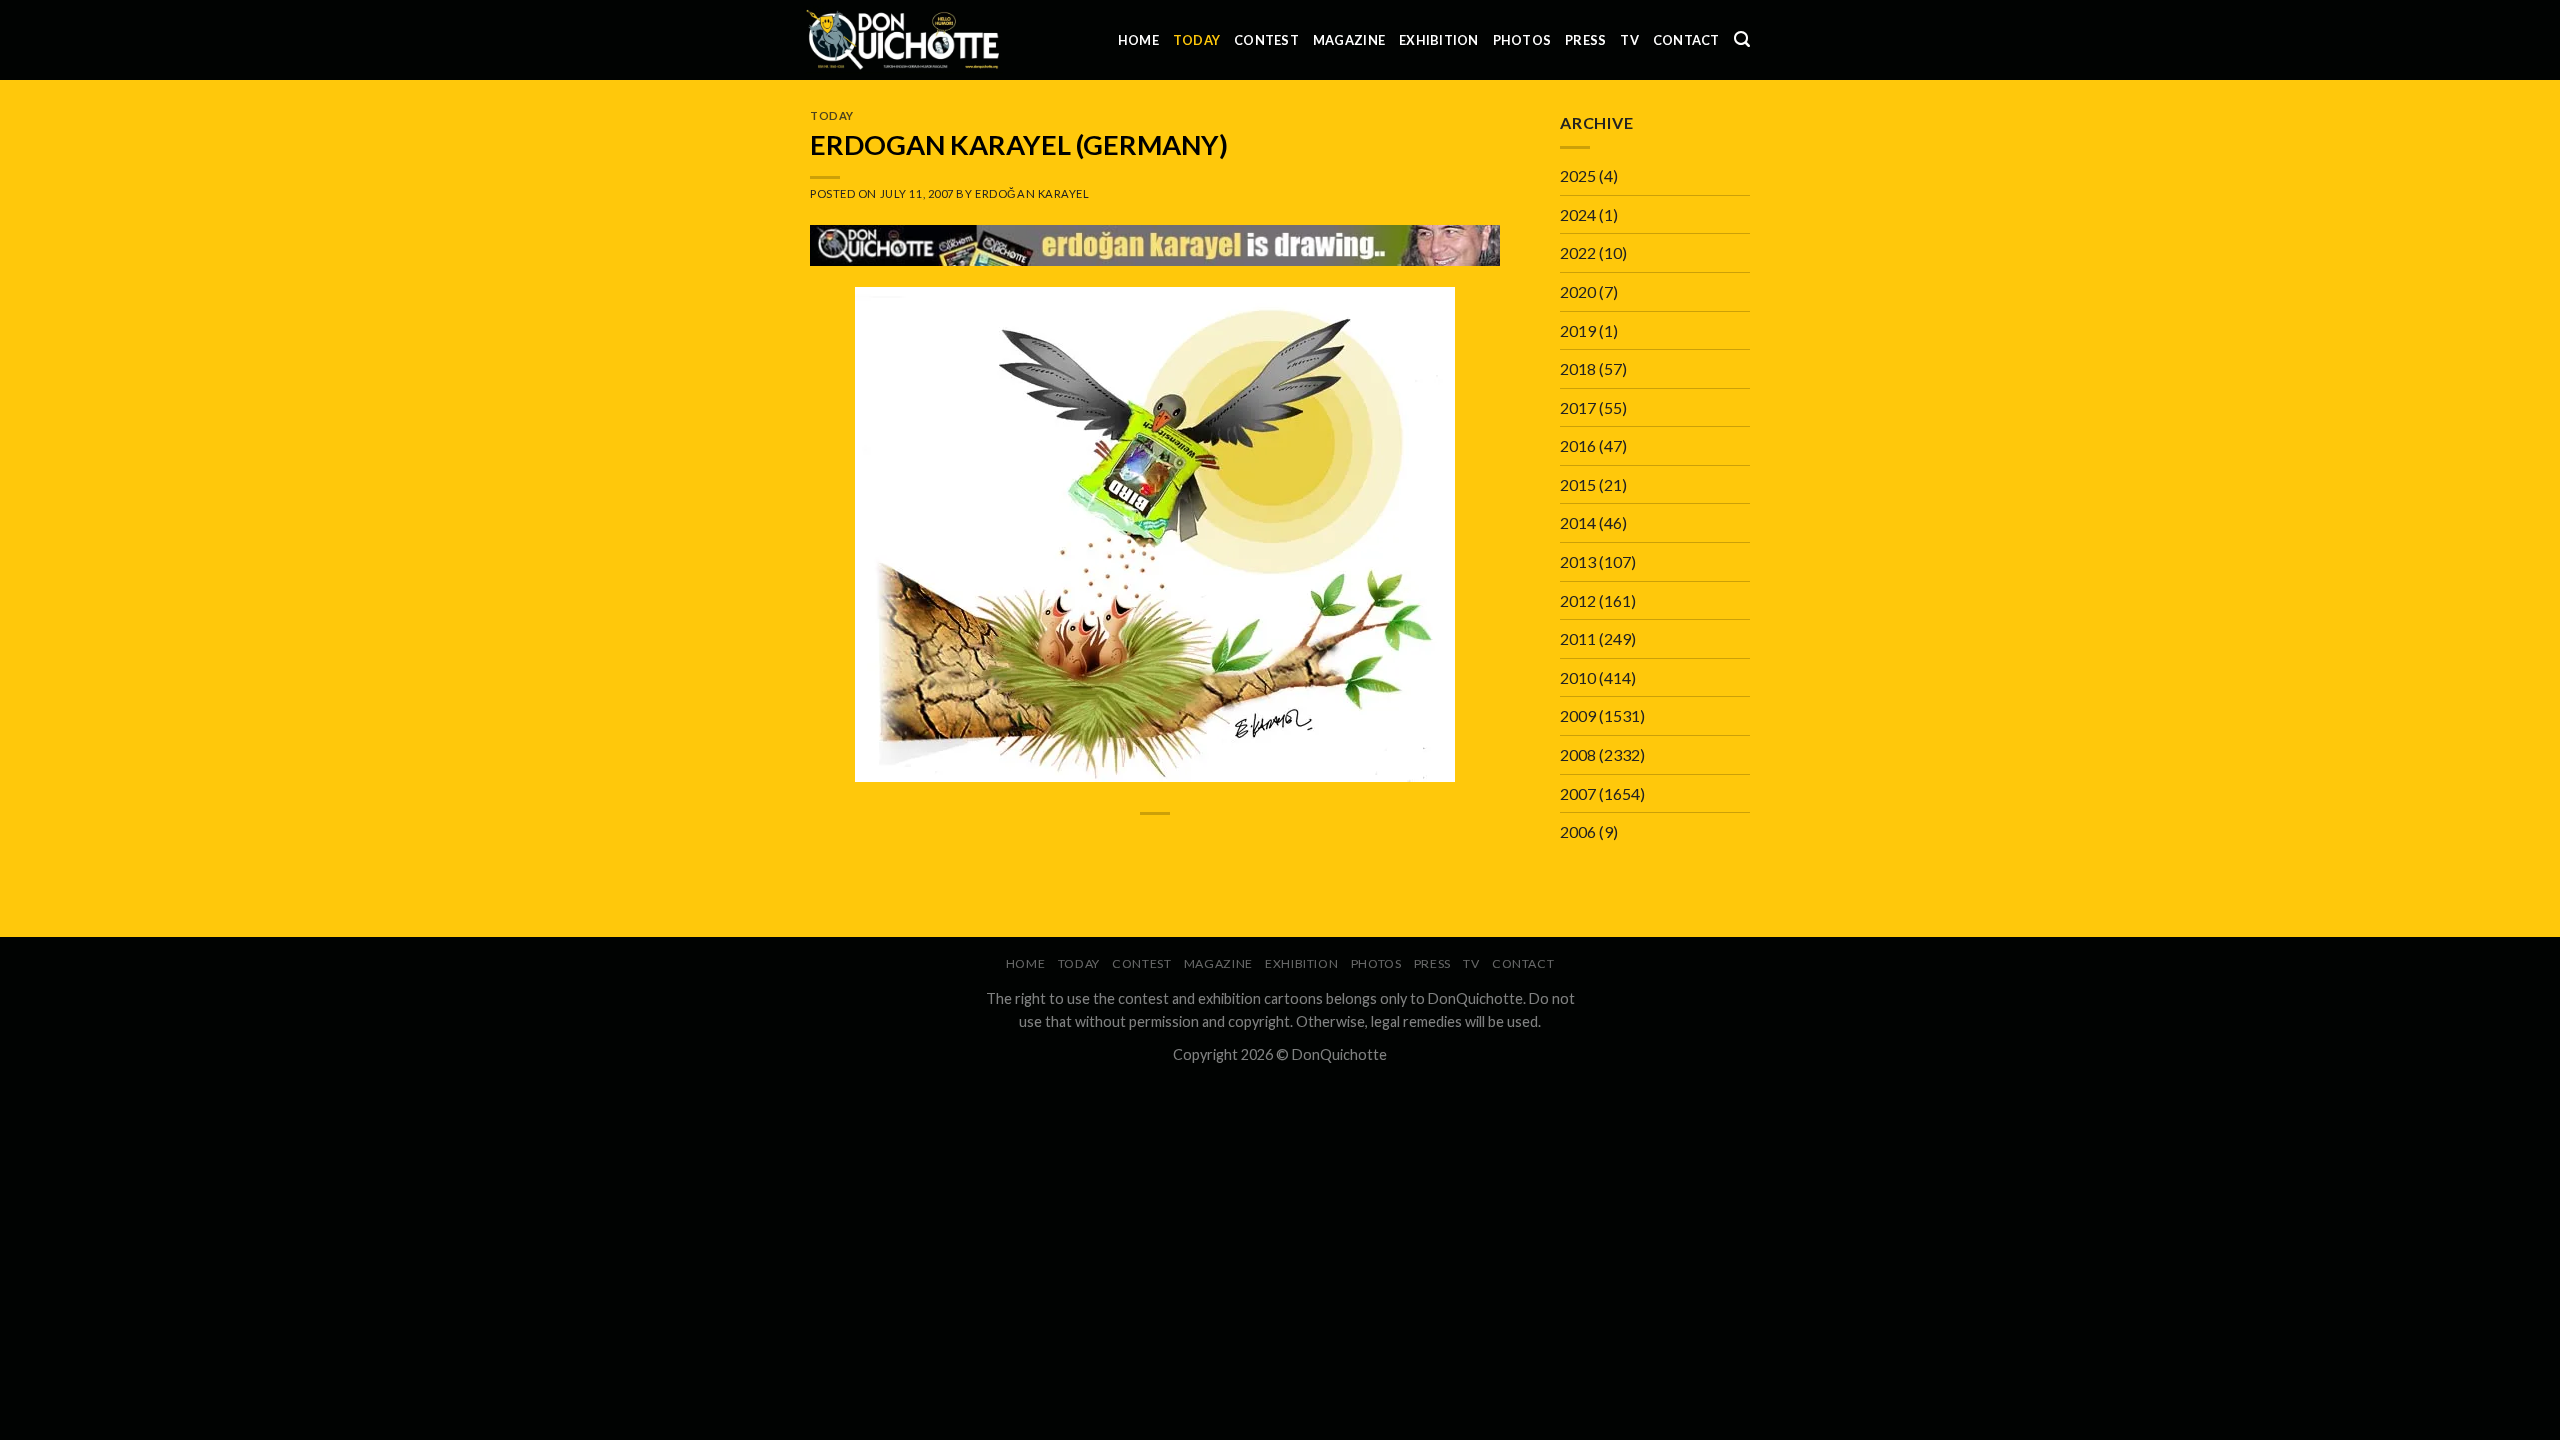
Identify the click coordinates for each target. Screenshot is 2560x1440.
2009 (1578, 715)
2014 (1578, 522)
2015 (1578, 484)
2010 (1578, 677)
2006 (1578, 831)
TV (1629, 40)
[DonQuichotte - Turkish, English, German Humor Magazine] (903, 39)
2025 (1578, 175)
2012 (1578, 600)
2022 (1578, 252)
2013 (1578, 561)
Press (1585, 40)
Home (1138, 40)
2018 (1578, 368)
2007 (1578, 793)
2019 (1578, 330)
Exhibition (1439, 40)
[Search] (1742, 39)
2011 (1578, 638)
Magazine (1349, 40)
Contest (1266, 40)
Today (1196, 40)
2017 (1578, 407)
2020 (1578, 291)
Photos (1522, 40)
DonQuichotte (1339, 1054)
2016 (1578, 445)
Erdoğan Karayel (1032, 193)
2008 (1578, 754)
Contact (1686, 40)
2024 (1578, 214)
